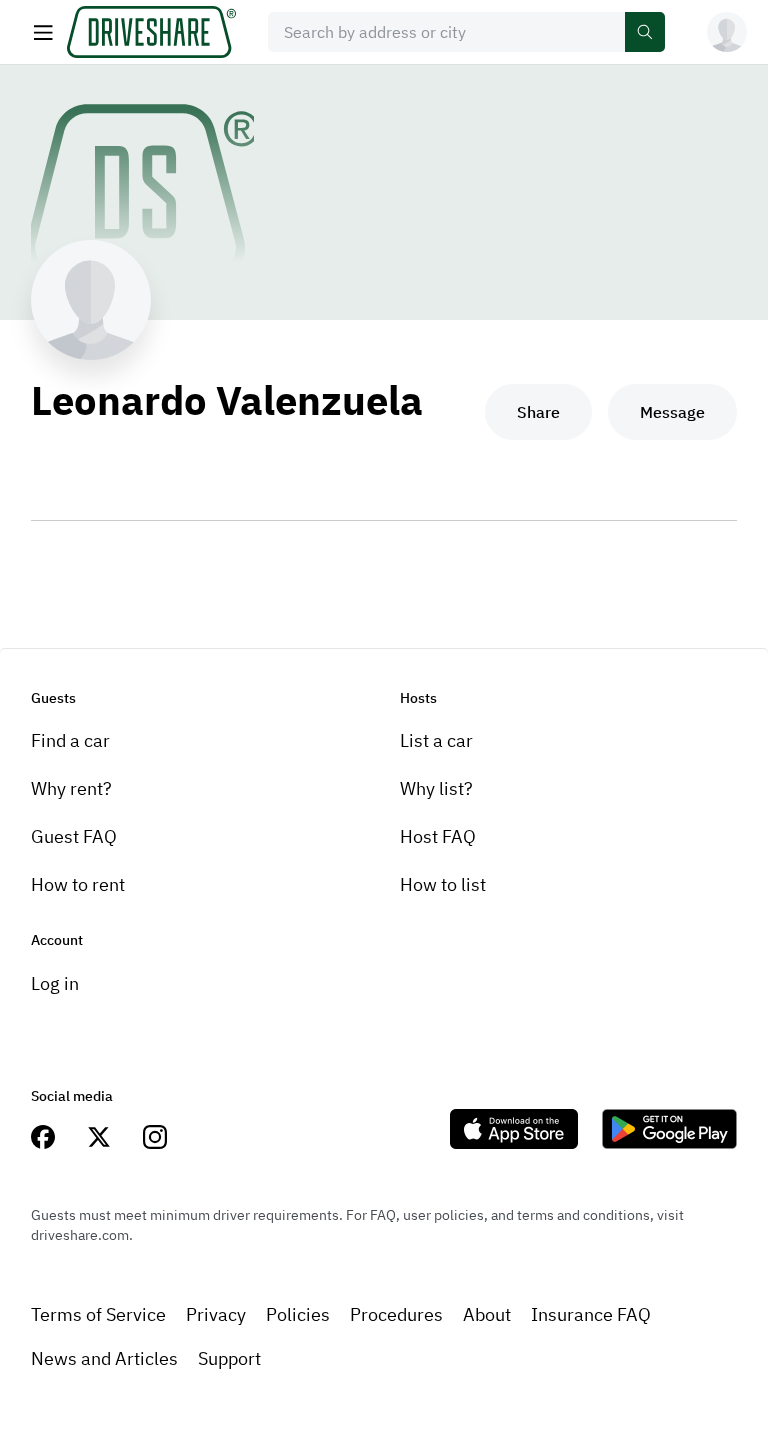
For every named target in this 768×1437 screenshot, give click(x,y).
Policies (298, 1314)
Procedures (396, 1314)
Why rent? (71, 788)
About (487, 1314)
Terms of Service (98, 1314)
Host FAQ (438, 836)
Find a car (70, 740)
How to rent (78, 884)
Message (672, 412)
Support (229, 1358)
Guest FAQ (74, 836)
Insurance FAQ (591, 1314)
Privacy (216, 1314)
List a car (436, 740)
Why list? (436, 788)
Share (538, 412)
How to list (443, 884)
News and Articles (104, 1358)
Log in (55, 983)
